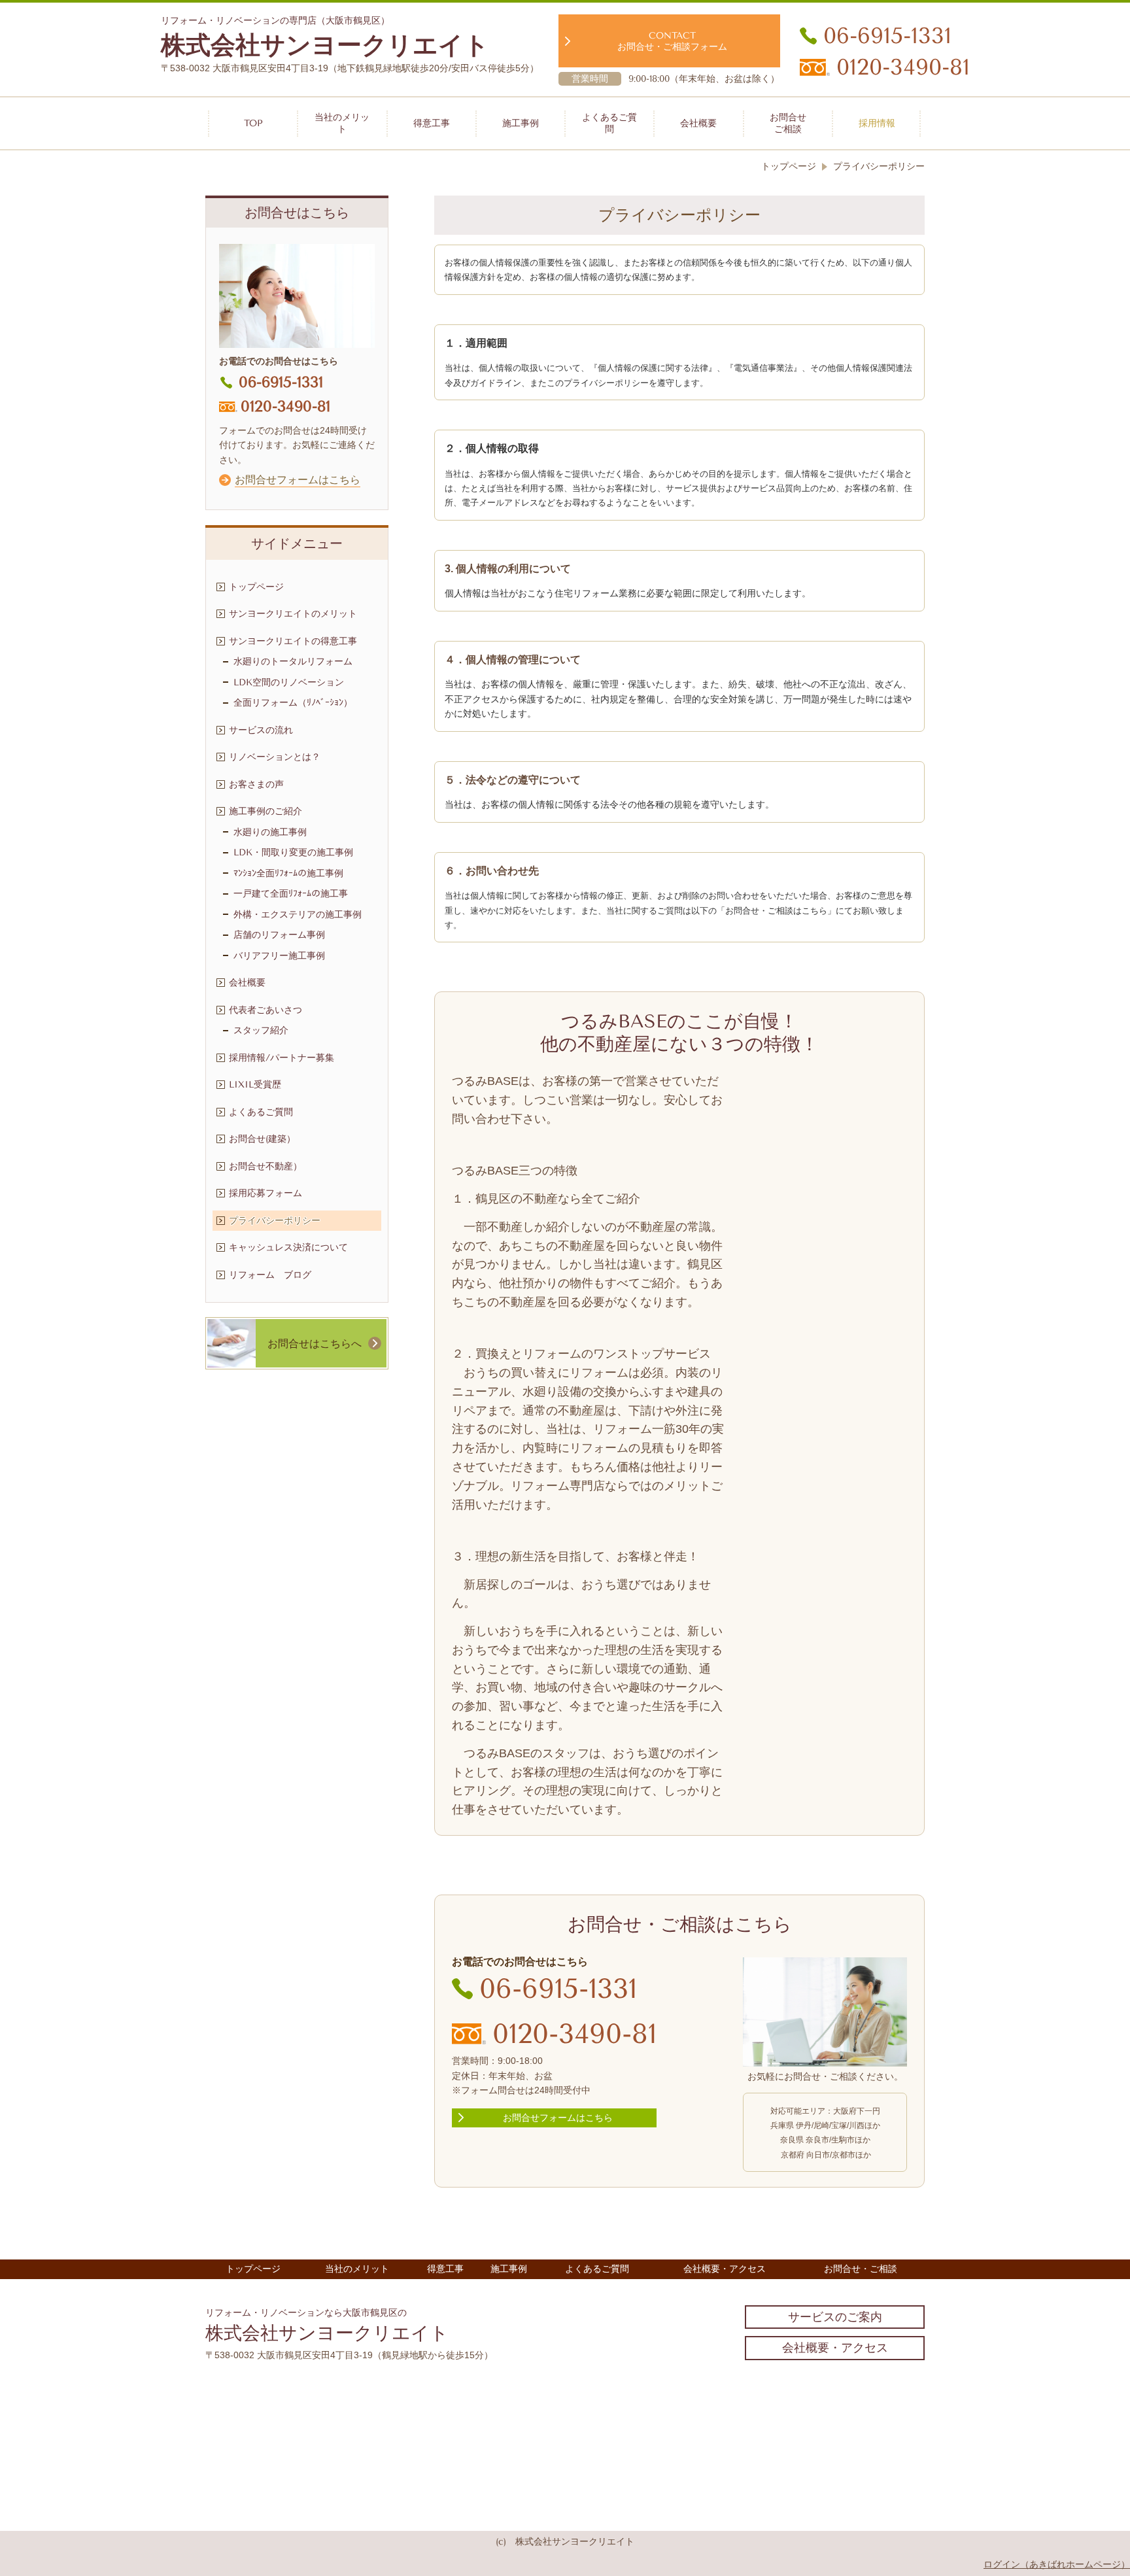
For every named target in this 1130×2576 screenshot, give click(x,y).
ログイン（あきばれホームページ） (1057, 2564)
